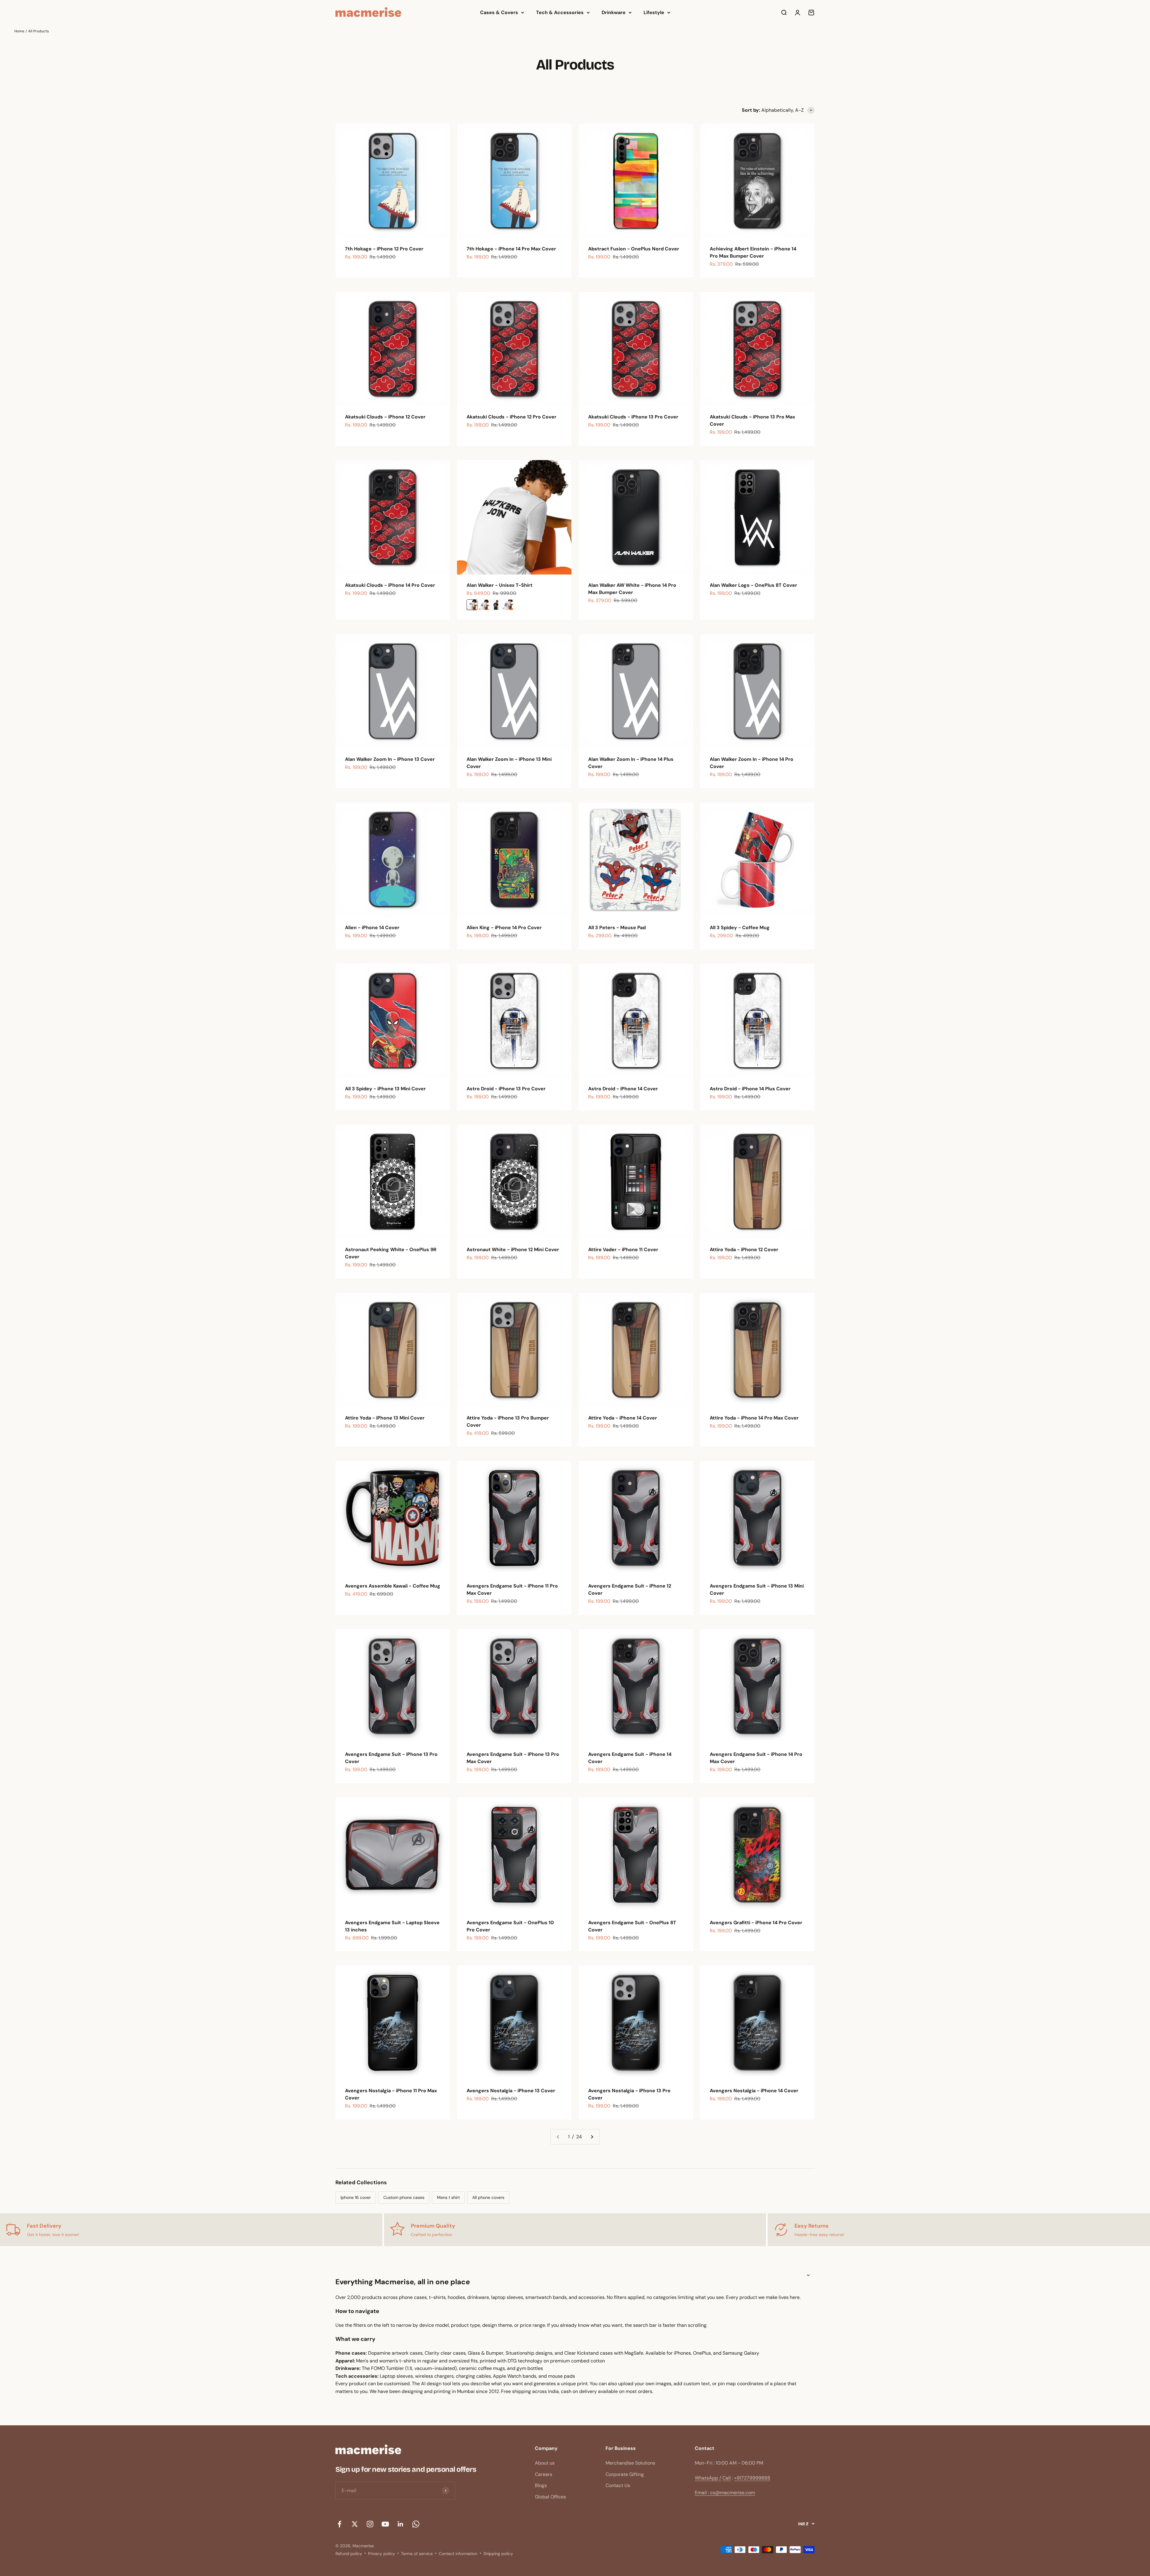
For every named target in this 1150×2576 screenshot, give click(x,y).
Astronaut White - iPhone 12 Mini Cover (513, 1250)
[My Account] (798, 13)
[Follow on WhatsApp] (416, 2524)
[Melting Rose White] (508, 605)
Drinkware (614, 12)
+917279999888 (752, 2478)
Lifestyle (654, 12)
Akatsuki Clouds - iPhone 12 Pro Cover (512, 417)
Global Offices (550, 2497)
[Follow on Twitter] (355, 2524)
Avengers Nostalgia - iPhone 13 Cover (511, 2091)
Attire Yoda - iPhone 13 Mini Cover (385, 1418)
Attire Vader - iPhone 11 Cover (623, 1250)
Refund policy (349, 2554)
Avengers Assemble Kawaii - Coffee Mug (393, 1586)
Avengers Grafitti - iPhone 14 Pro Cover (756, 1923)
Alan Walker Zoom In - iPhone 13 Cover (390, 759)
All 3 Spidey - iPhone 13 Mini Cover (385, 1089)
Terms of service (417, 2554)
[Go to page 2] (592, 2137)
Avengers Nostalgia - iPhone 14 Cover (754, 2091)
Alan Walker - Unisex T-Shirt (500, 585)
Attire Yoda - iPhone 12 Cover (744, 1250)
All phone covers (488, 2197)
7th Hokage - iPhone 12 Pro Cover (384, 249)
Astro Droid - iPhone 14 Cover (623, 1089)
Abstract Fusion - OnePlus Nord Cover (634, 249)
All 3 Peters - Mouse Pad (617, 928)
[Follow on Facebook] (339, 2524)
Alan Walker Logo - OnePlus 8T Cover (753, 585)
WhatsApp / (708, 2478)
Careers (544, 2474)
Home (19, 31)
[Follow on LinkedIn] (401, 2524)
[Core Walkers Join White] (472, 605)
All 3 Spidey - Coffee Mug (740, 928)
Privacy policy (382, 2554)
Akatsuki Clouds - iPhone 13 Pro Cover (633, 417)
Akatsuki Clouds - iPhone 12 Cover (385, 417)
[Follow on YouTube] (385, 2524)
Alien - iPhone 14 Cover (372, 928)
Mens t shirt (448, 2197)
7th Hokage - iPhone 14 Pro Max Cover (511, 249)
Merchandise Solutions (630, 2463)
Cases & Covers (499, 12)
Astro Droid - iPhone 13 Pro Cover (506, 1089)
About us (545, 2463)
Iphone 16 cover (356, 2197)
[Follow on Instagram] (370, 2524)
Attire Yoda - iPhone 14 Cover (623, 1418)
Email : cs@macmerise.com (725, 2493)
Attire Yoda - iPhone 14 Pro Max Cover (754, 1418)
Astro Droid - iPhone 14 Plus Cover (750, 1089)
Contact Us (618, 2485)
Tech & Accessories (560, 12)
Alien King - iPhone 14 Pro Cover (504, 928)
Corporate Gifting (625, 2474)
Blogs (541, 2485)
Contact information (458, 2554)
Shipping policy (498, 2554)
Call (727, 2478)
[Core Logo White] (484, 605)
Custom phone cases (404, 2197)
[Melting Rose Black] (496, 605)
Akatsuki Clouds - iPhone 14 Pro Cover (390, 585)
